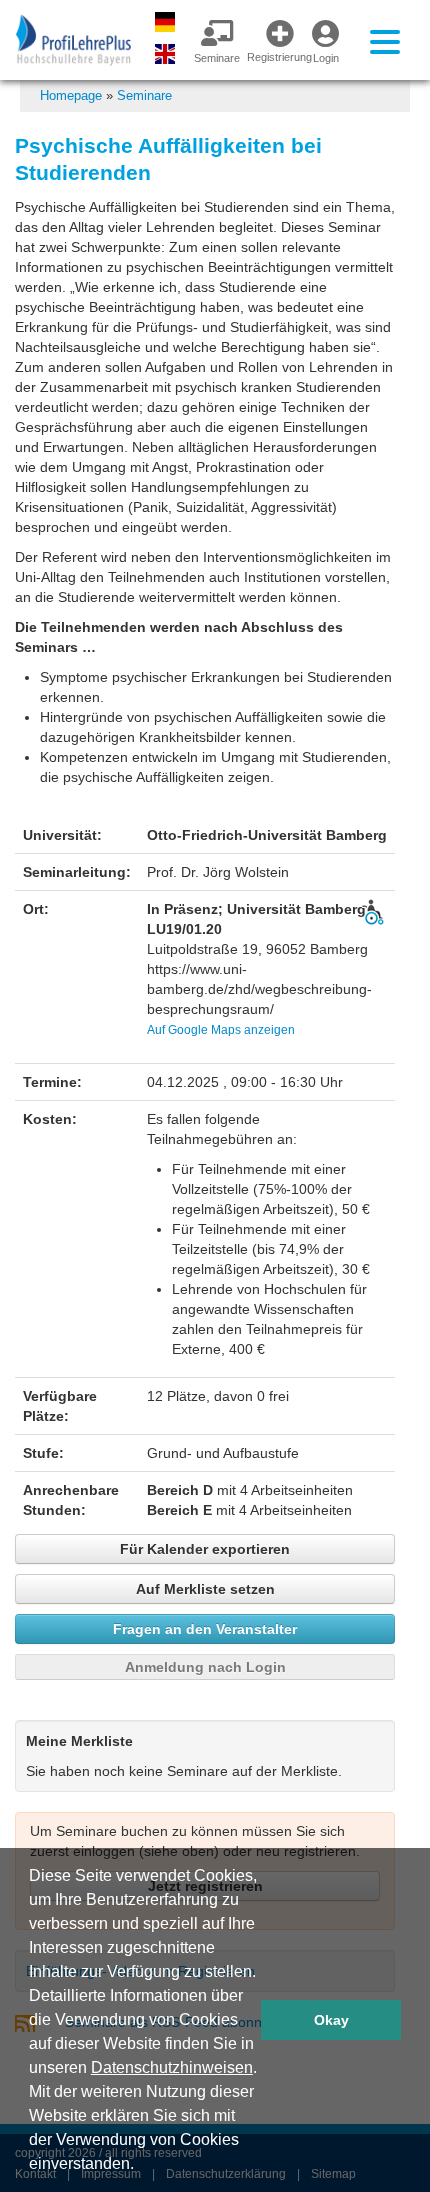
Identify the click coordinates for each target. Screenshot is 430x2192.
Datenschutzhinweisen (172, 2067)
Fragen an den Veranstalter (205, 1629)
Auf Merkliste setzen (205, 1589)
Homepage (71, 95)
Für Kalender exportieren (205, 1549)
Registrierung (272, 57)
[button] (141, 2166)
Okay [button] (331, 2020)
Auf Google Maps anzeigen (221, 1030)
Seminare (144, 95)
